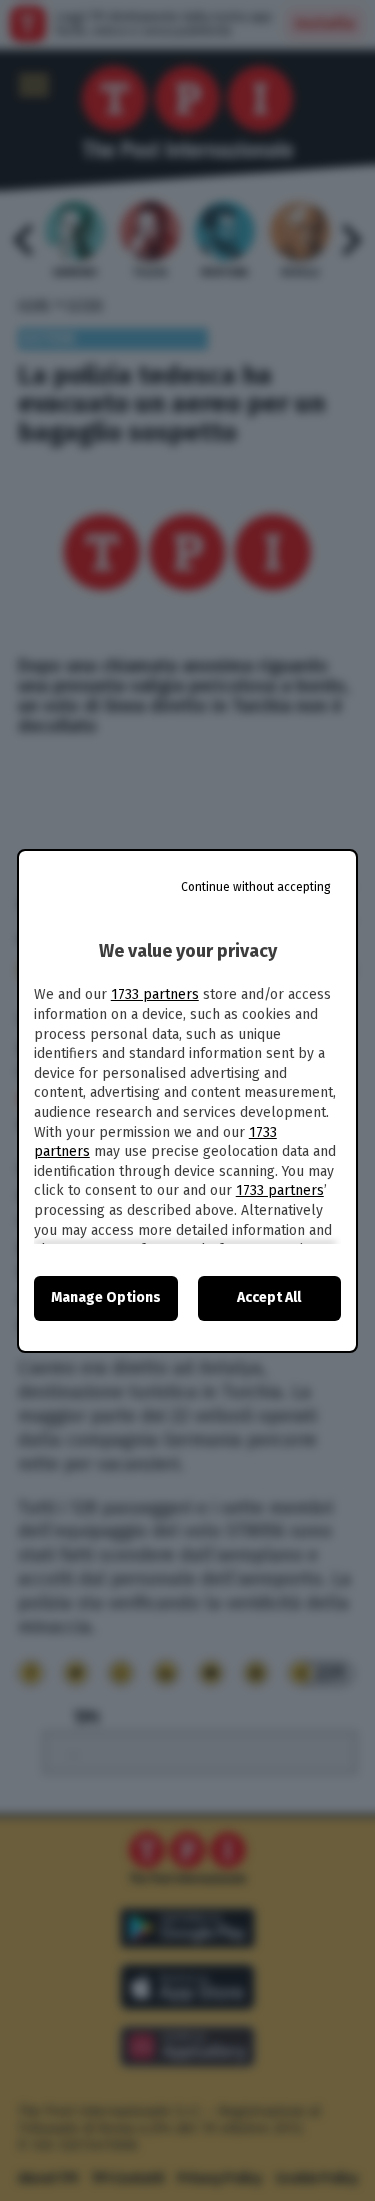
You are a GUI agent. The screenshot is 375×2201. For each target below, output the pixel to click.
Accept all (269, 1297)
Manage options (106, 1297)
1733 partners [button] (155, 994)
